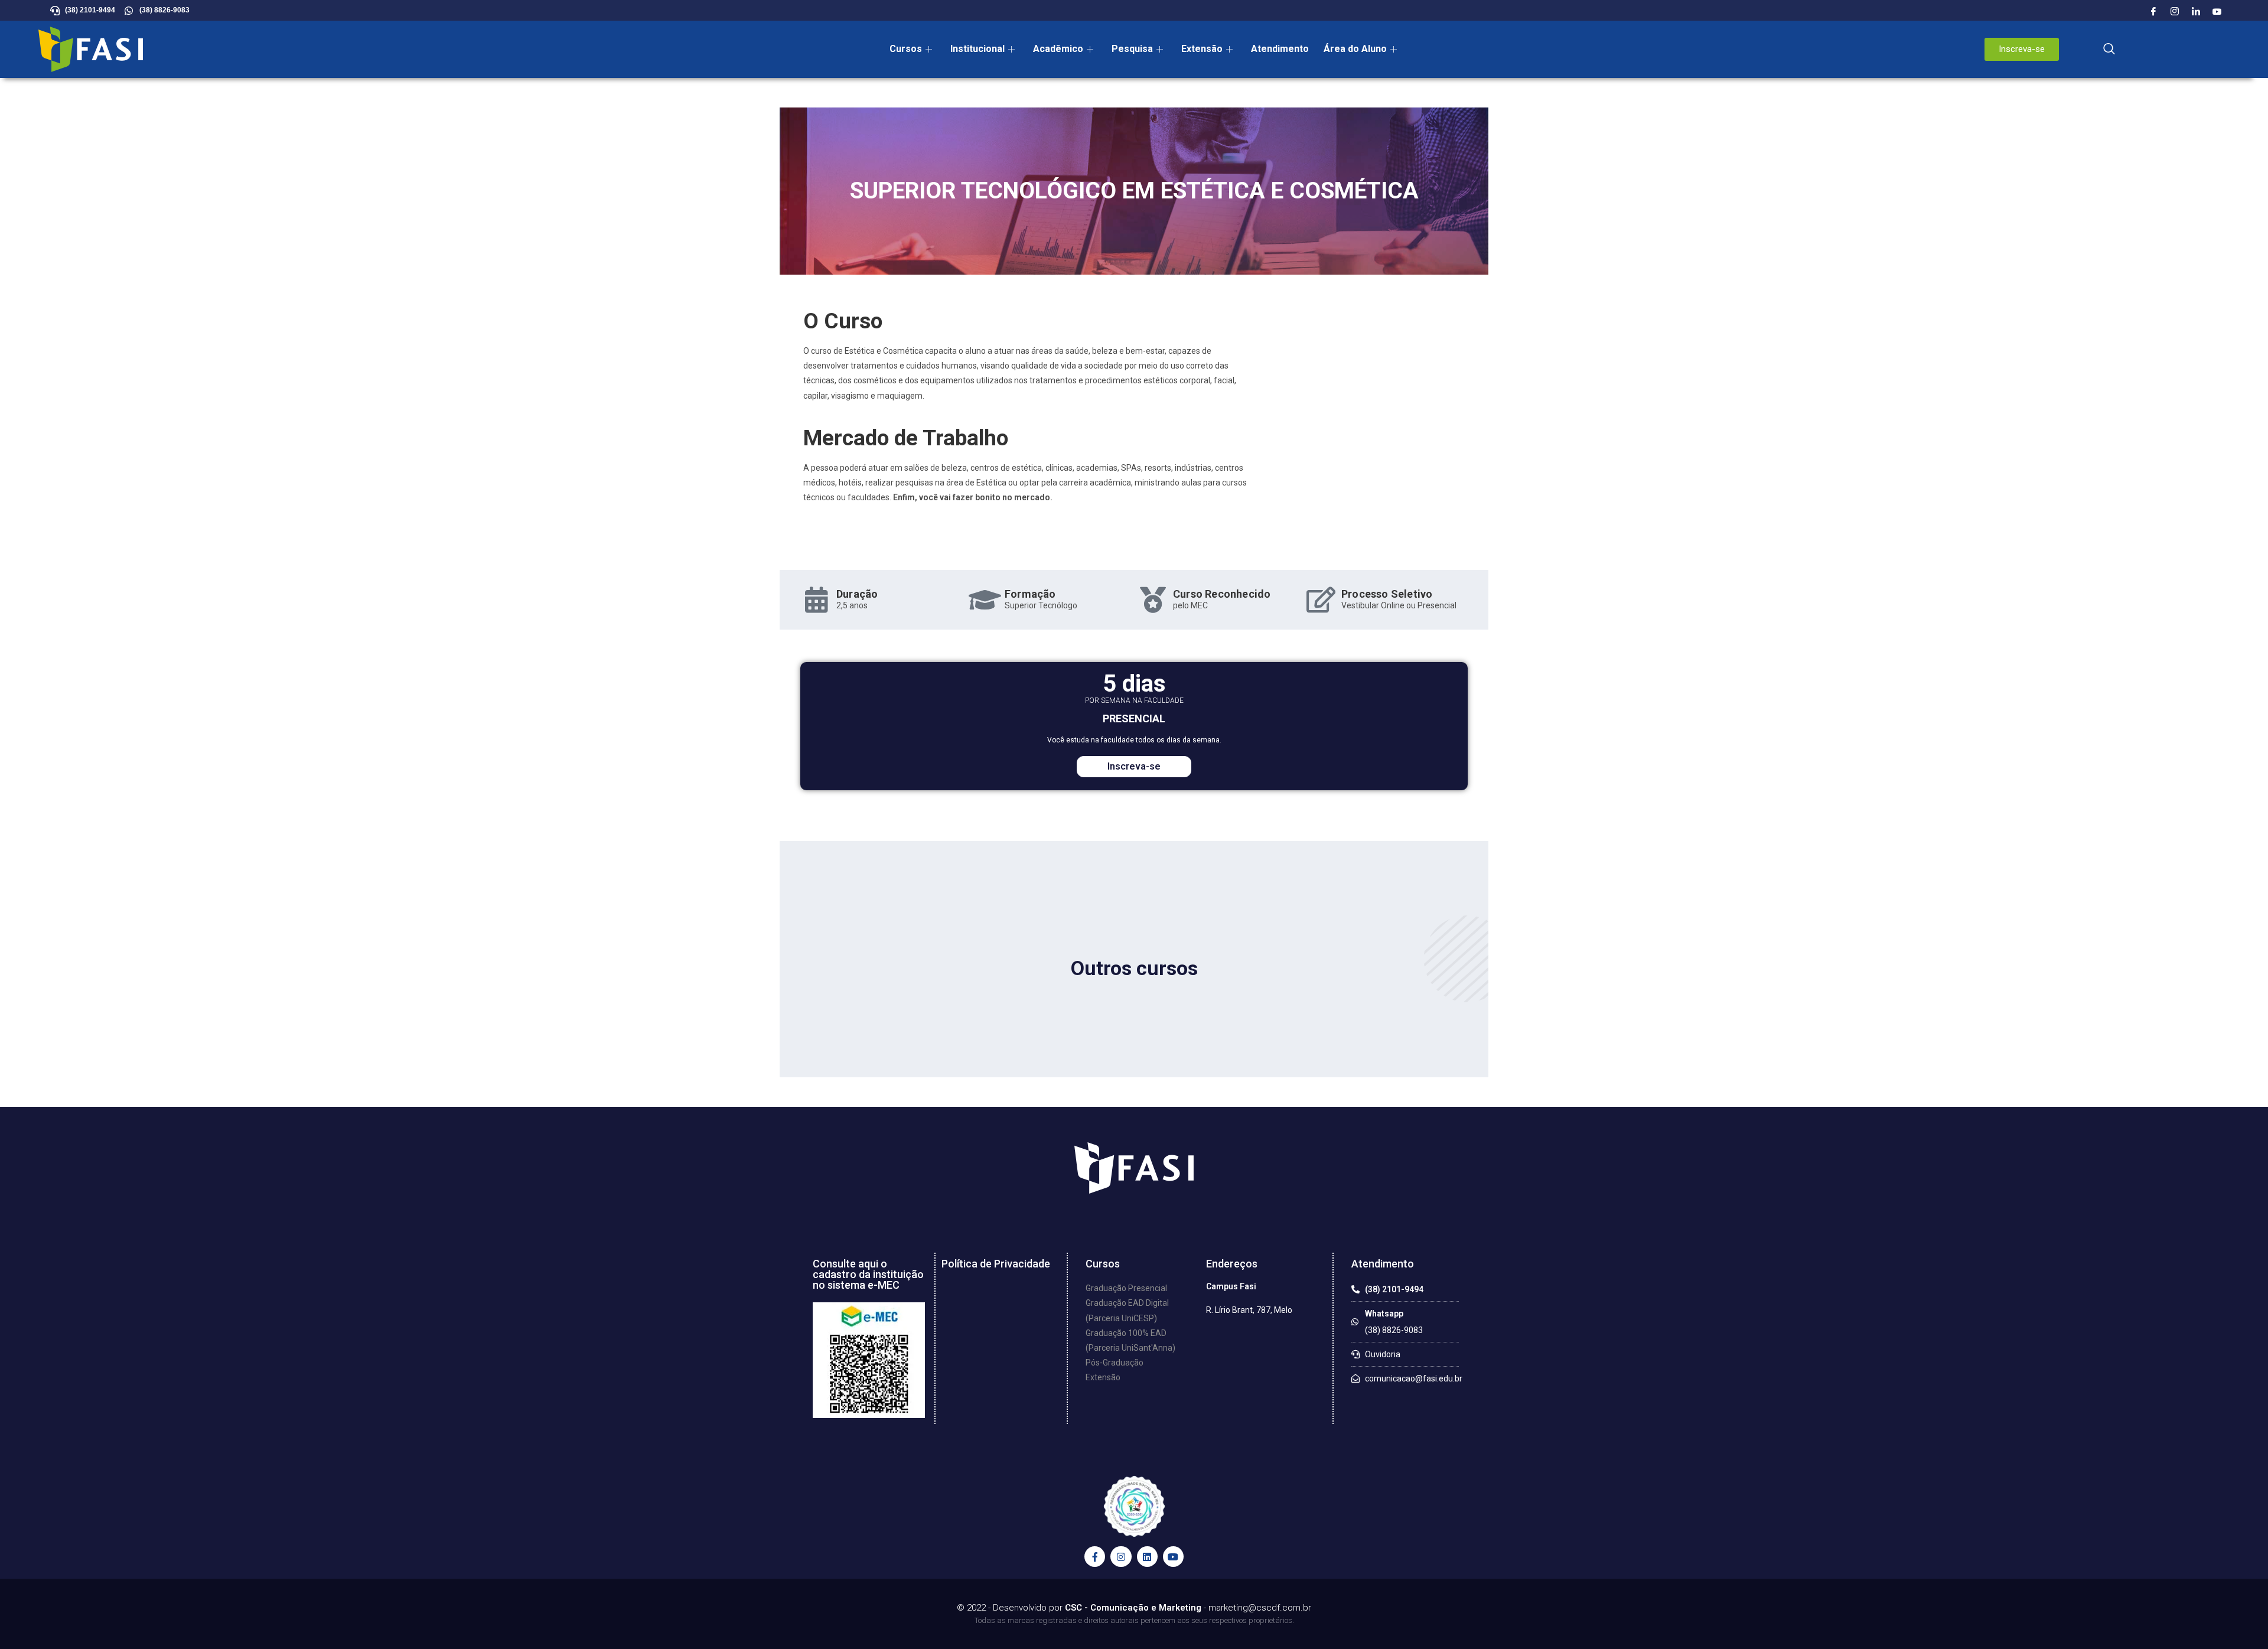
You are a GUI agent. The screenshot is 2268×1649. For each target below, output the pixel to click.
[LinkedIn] (2196, 12)
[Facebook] (2153, 12)
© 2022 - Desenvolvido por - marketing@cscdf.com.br (1134, 1608)
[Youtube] (2217, 12)
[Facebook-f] (1095, 1557)
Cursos (906, 49)
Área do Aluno (1355, 49)
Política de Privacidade (996, 1264)
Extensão (1202, 49)
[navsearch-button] (2109, 50)
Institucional (977, 49)
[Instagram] (2175, 12)
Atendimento (1280, 49)
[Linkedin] (1147, 1557)
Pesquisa (1132, 49)
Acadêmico (1058, 49)
